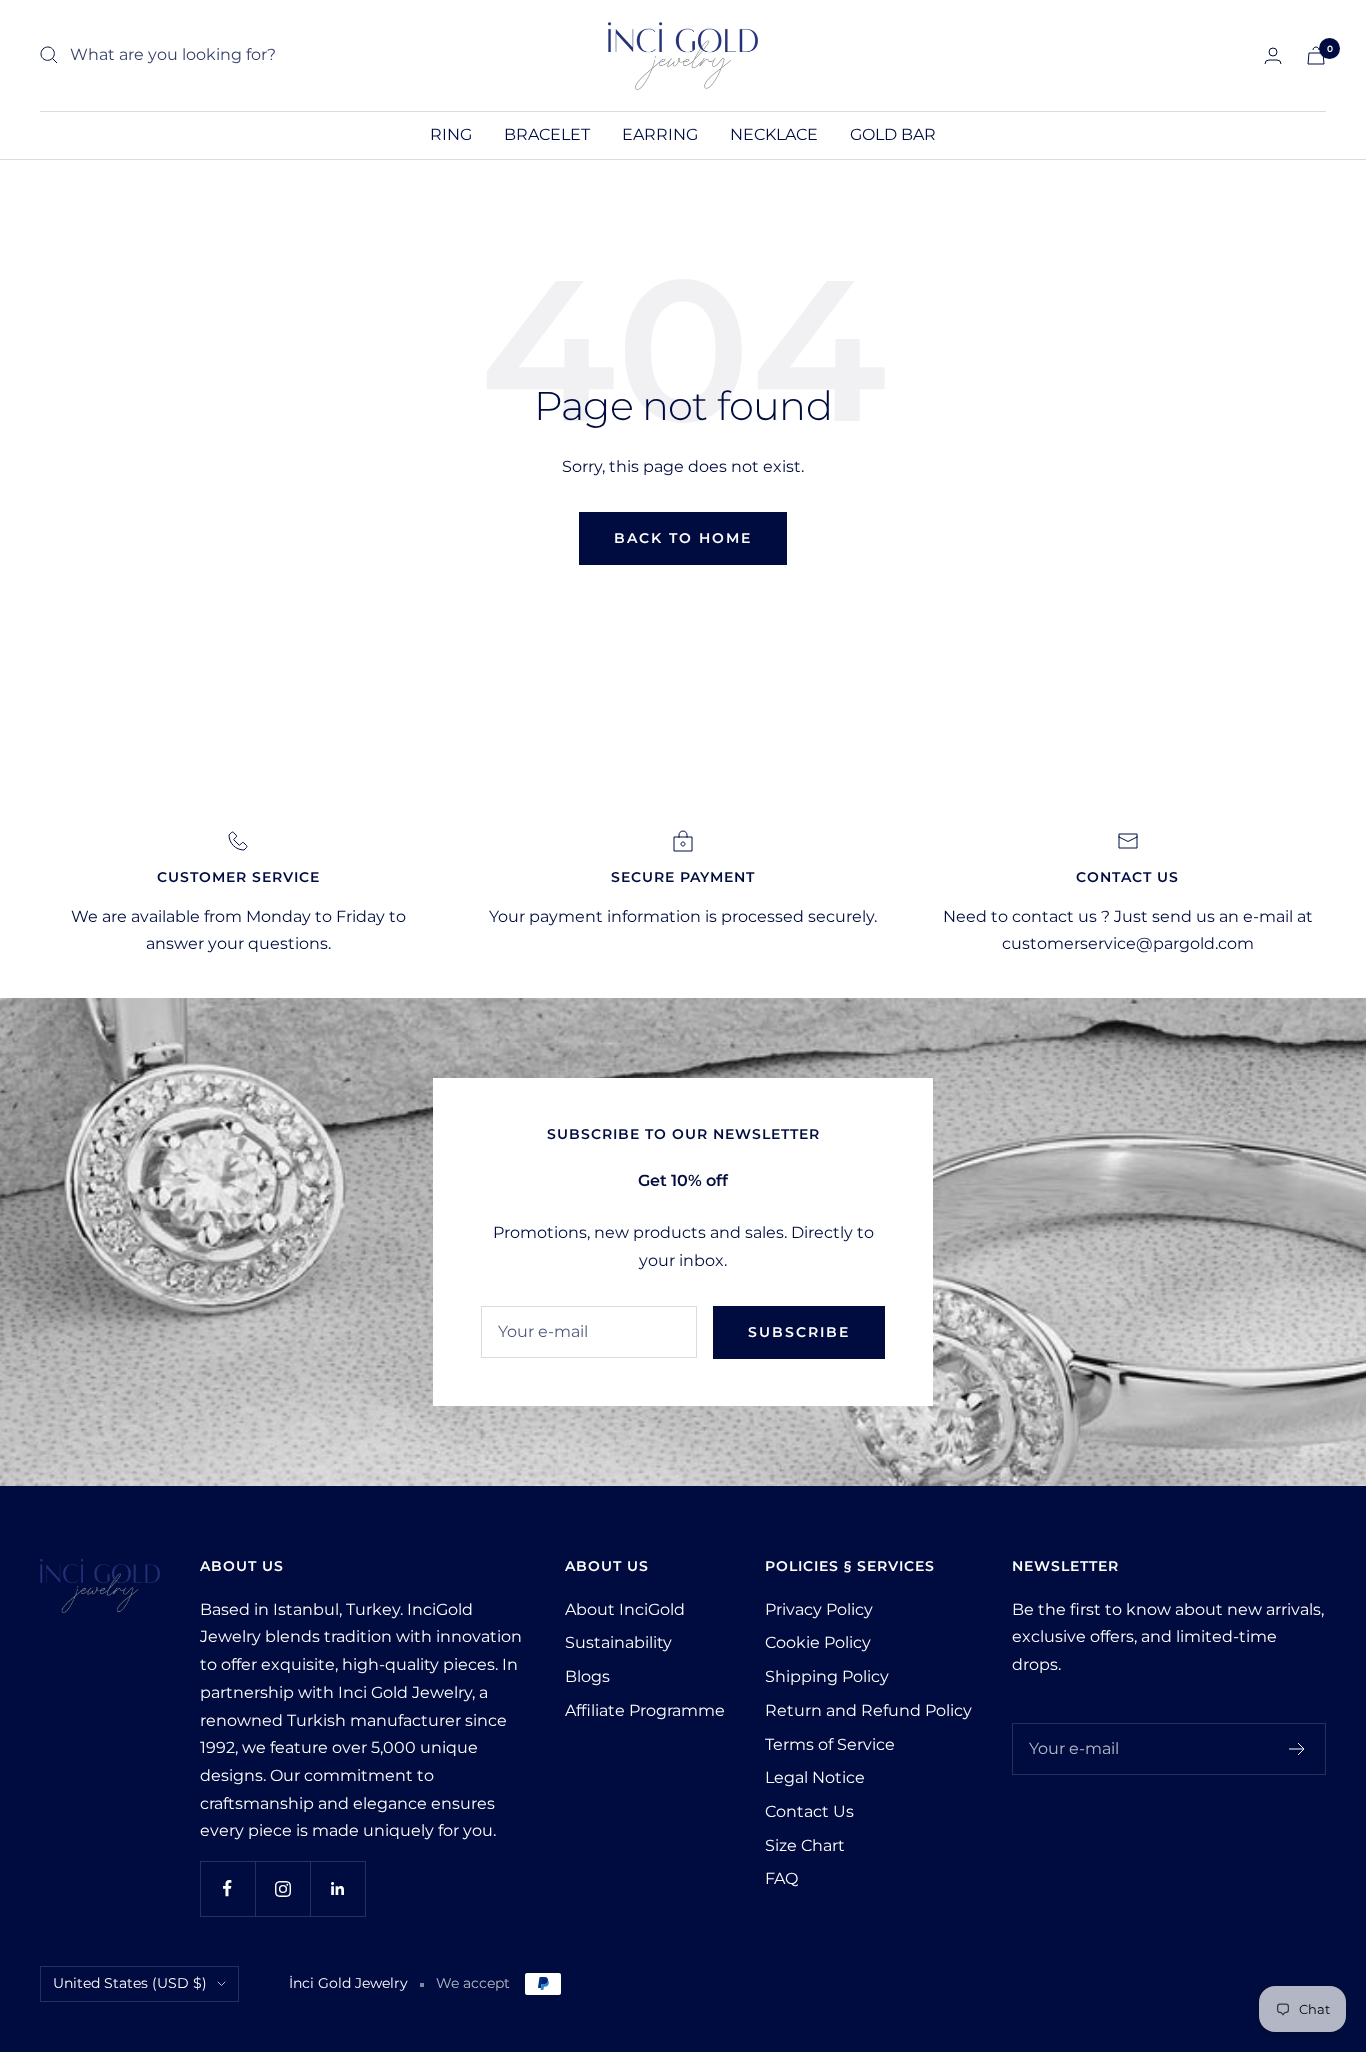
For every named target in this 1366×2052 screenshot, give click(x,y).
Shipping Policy (827, 1676)
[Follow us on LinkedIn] (337, 1888)
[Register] (1297, 1749)
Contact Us (809, 1811)
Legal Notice (815, 1777)
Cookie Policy (818, 1642)
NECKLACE (774, 134)
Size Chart (805, 1845)
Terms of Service (830, 1744)
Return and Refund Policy (868, 1710)
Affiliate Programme (645, 1710)
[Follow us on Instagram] (282, 1888)
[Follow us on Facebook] (227, 1888)
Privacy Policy (819, 1609)
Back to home (683, 538)
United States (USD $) (130, 1983)
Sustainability (618, 1642)
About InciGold (625, 1609)
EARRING (660, 134)
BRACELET (547, 134)
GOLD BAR (893, 134)
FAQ (781, 1878)
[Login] (1273, 55)
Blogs (587, 1676)
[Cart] (1316, 55)
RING (451, 134)
